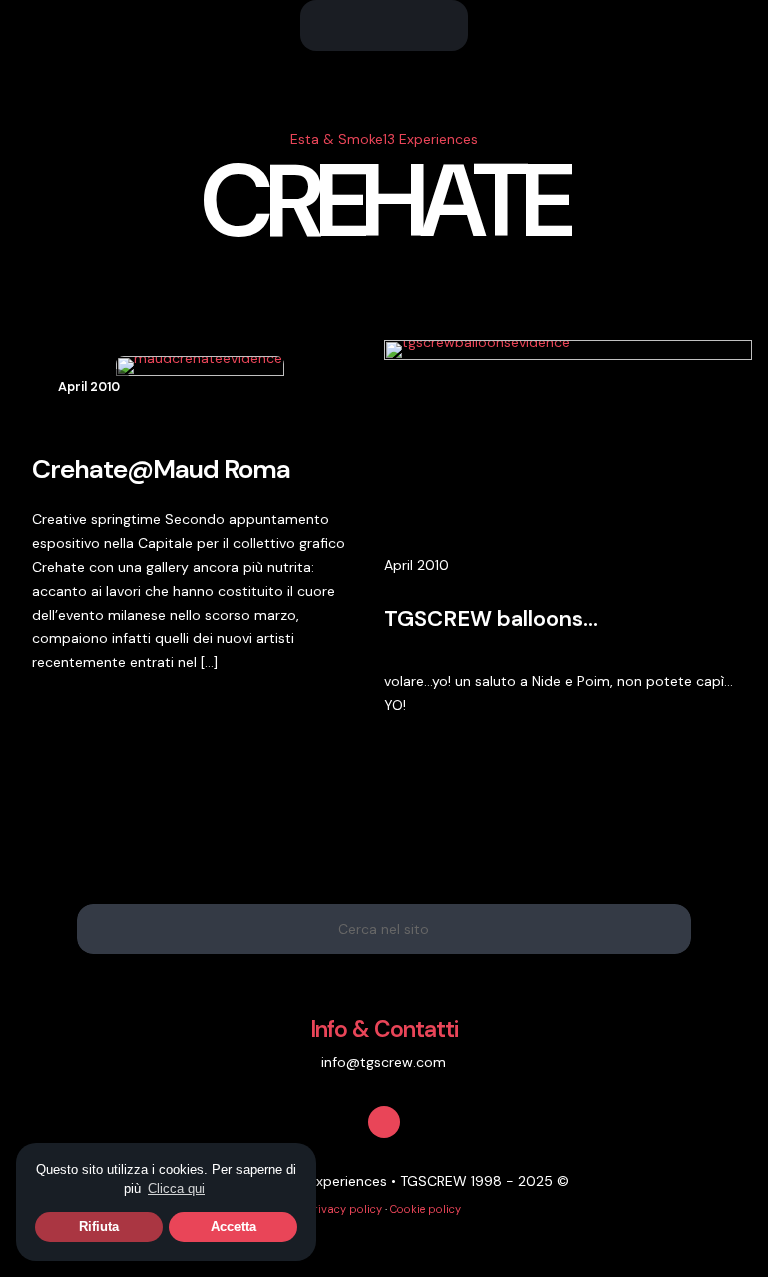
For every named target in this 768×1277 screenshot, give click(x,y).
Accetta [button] (233, 1226)
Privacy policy (344, 1209)
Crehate (383, 201)
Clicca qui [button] (176, 1188)
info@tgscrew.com (383, 1062)
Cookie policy (425, 1209)
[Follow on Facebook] (384, 1122)
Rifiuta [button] (99, 1226)
